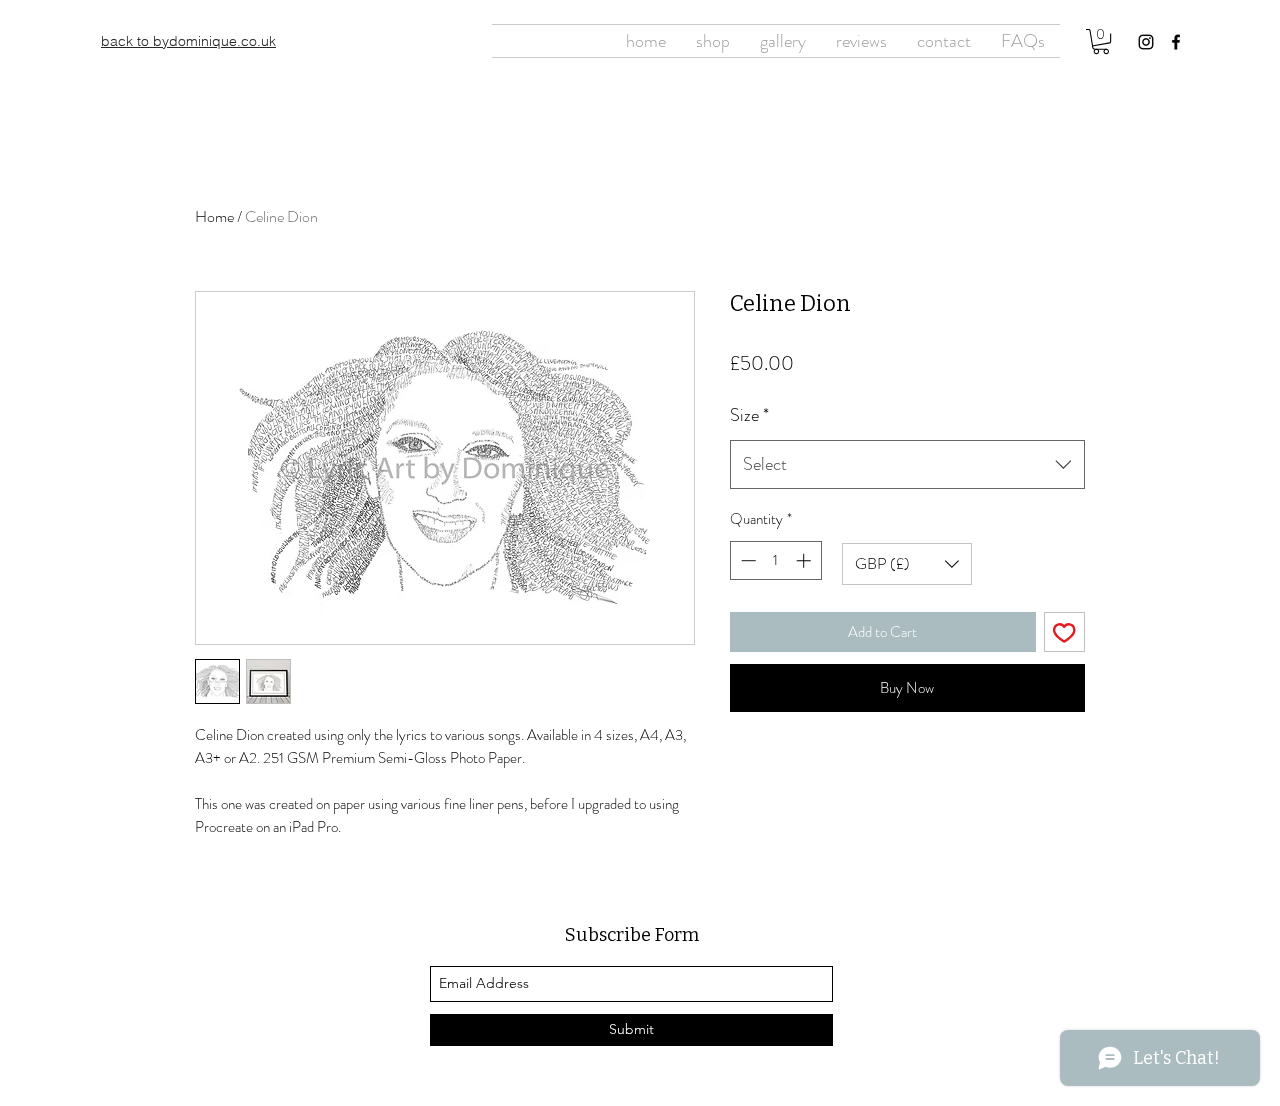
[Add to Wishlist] (1064, 632)
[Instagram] (1146, 42)
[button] (1101, 41)
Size (749, 415)
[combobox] (907, 465)
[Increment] (805, 560)
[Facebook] (1176, 42)
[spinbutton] (775, 560)
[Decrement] (746, 560)
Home (214, 216)
